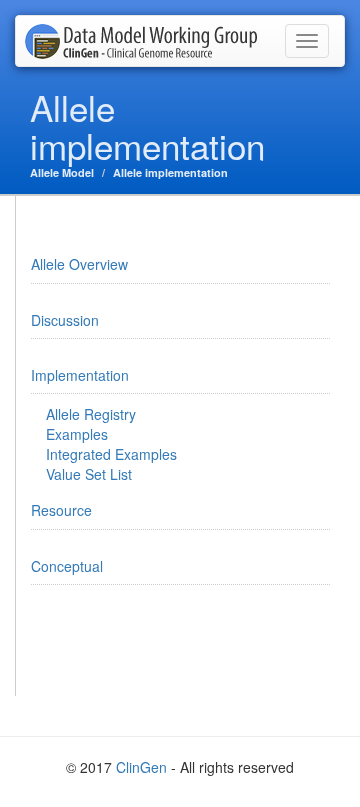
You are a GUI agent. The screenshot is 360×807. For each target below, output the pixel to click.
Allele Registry (91, 414)
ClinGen (141, 767)
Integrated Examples (111, 454)
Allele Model (62, 172)
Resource (61, 510)
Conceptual (67, 566)
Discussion (65, 320)
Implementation (80, 375)
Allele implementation (170, 172)
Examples (77, 434)
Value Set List (89, 474)
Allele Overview (79, 264)
